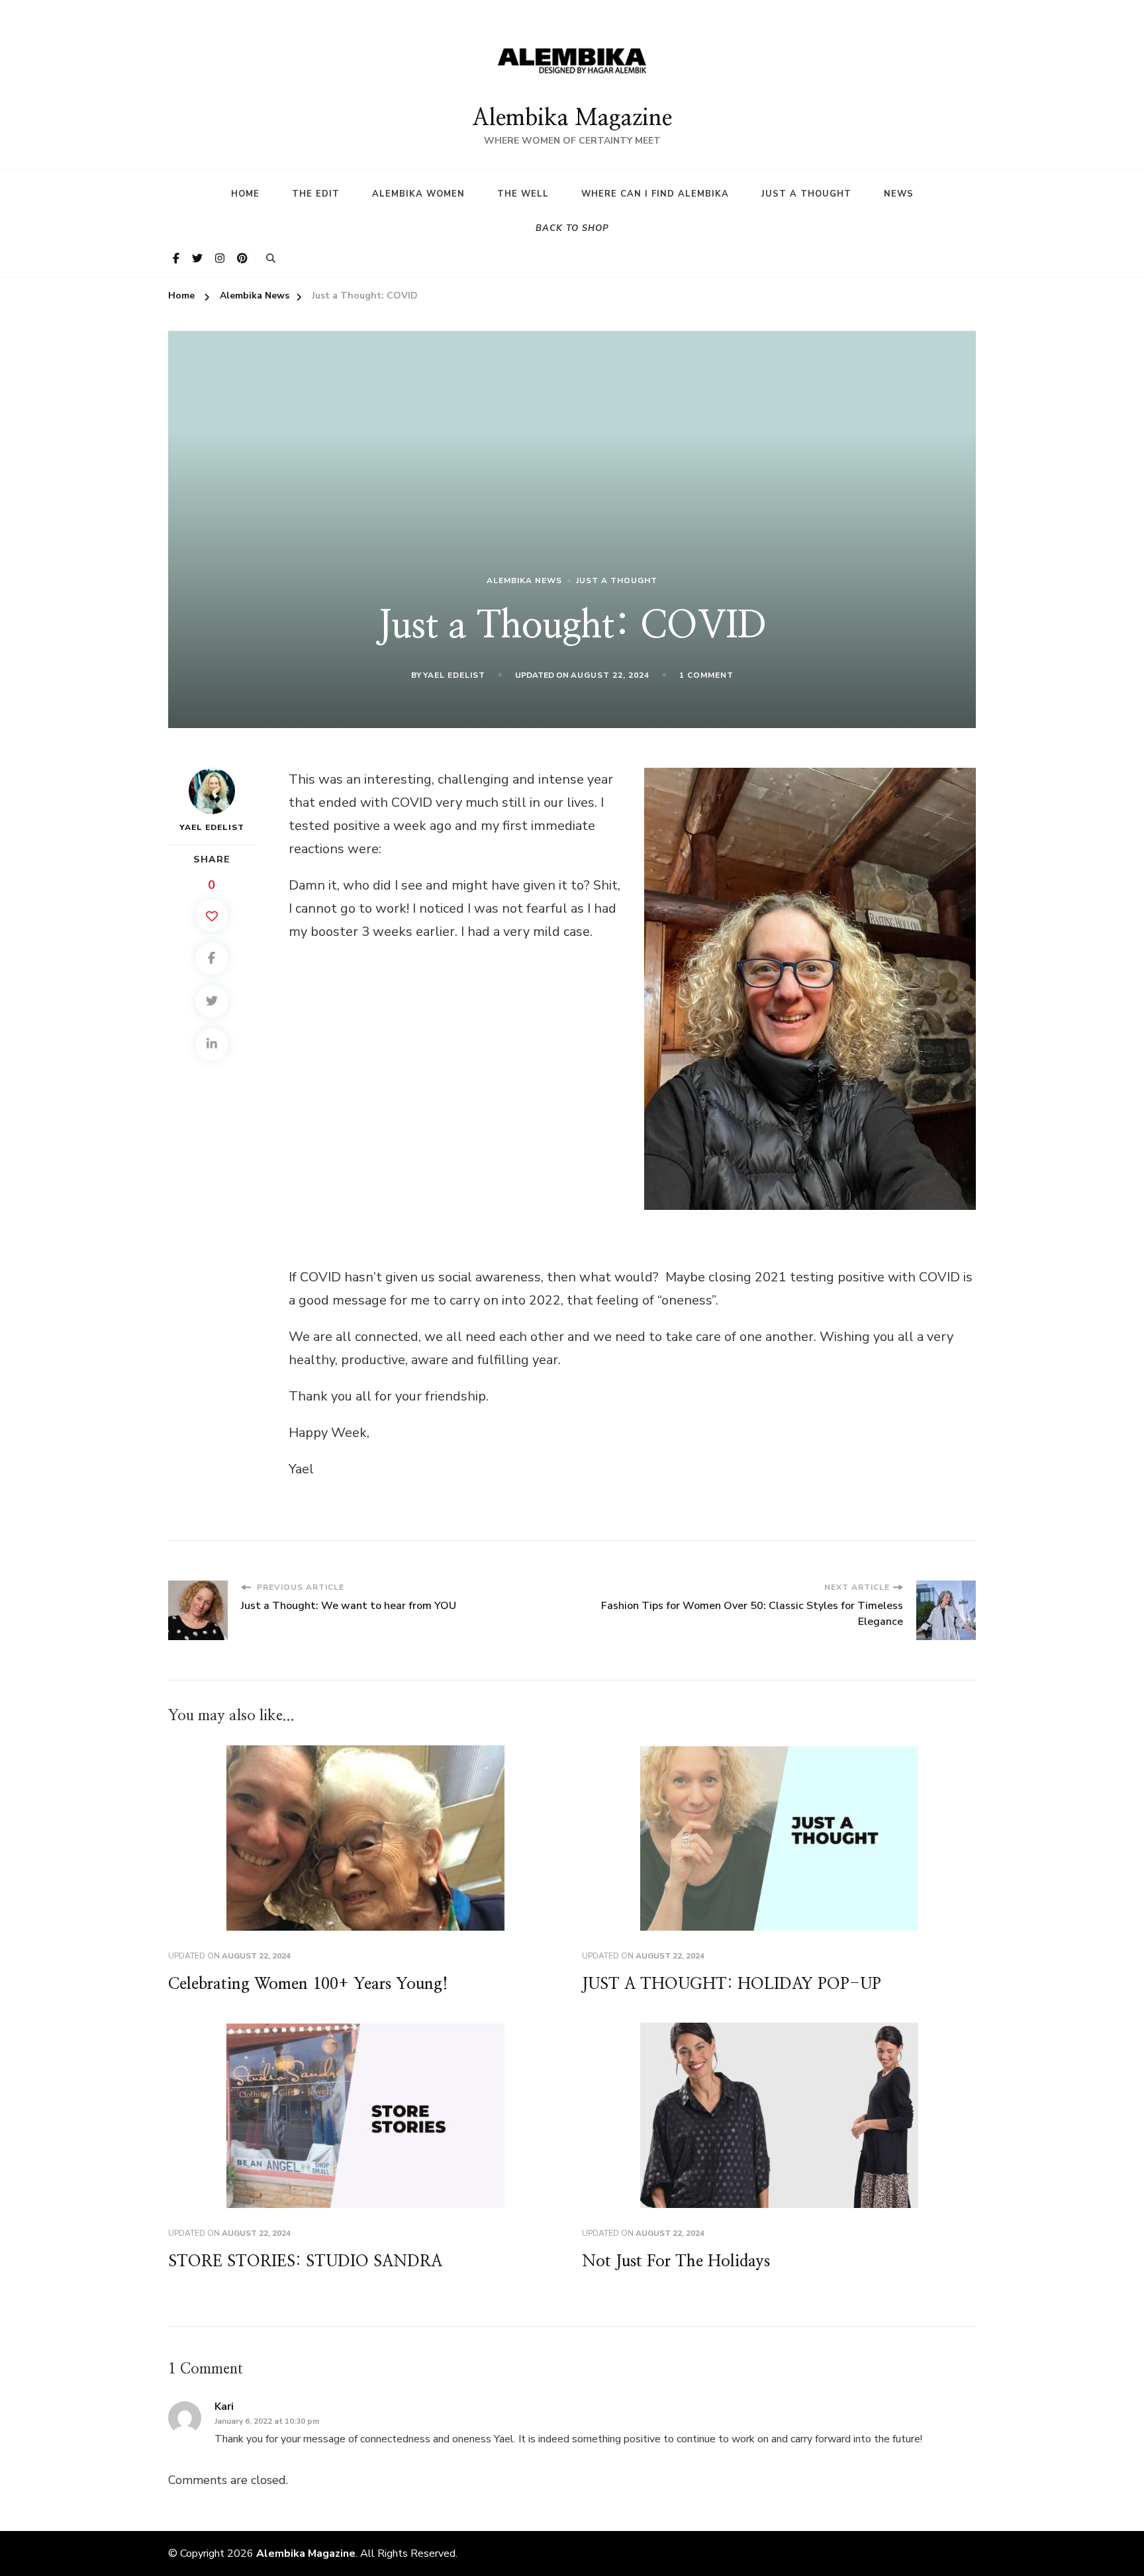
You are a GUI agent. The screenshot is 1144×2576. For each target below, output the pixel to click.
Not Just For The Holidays (676, 2262)
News (899, 194)
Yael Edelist (454, 675)
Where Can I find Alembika (655, 194)
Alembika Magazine (572, 118)
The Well (523, 194)
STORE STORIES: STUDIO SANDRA (305, 2262)
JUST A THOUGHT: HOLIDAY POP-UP (732, 1984)
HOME (245, 194)
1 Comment (706, 676)
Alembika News (524, 580)
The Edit (316, 194)
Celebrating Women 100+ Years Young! (308, 1984)
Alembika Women (418, 194)
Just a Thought (806, 194)
